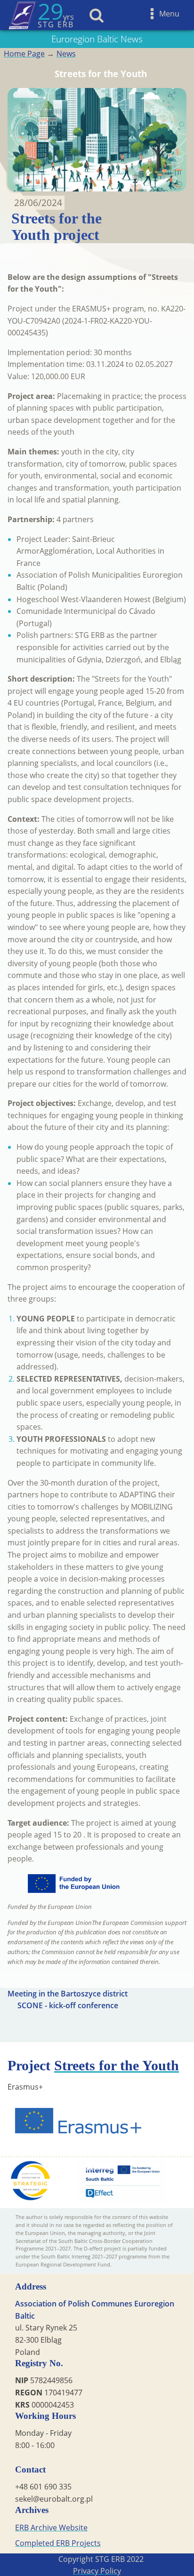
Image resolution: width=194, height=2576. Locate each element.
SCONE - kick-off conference (68, 2005)
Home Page (24, 54)
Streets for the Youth (117, 2065)
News (66, 54)
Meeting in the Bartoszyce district (68, 1994)
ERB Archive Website (51, 2528)
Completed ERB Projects (58, 2543)
